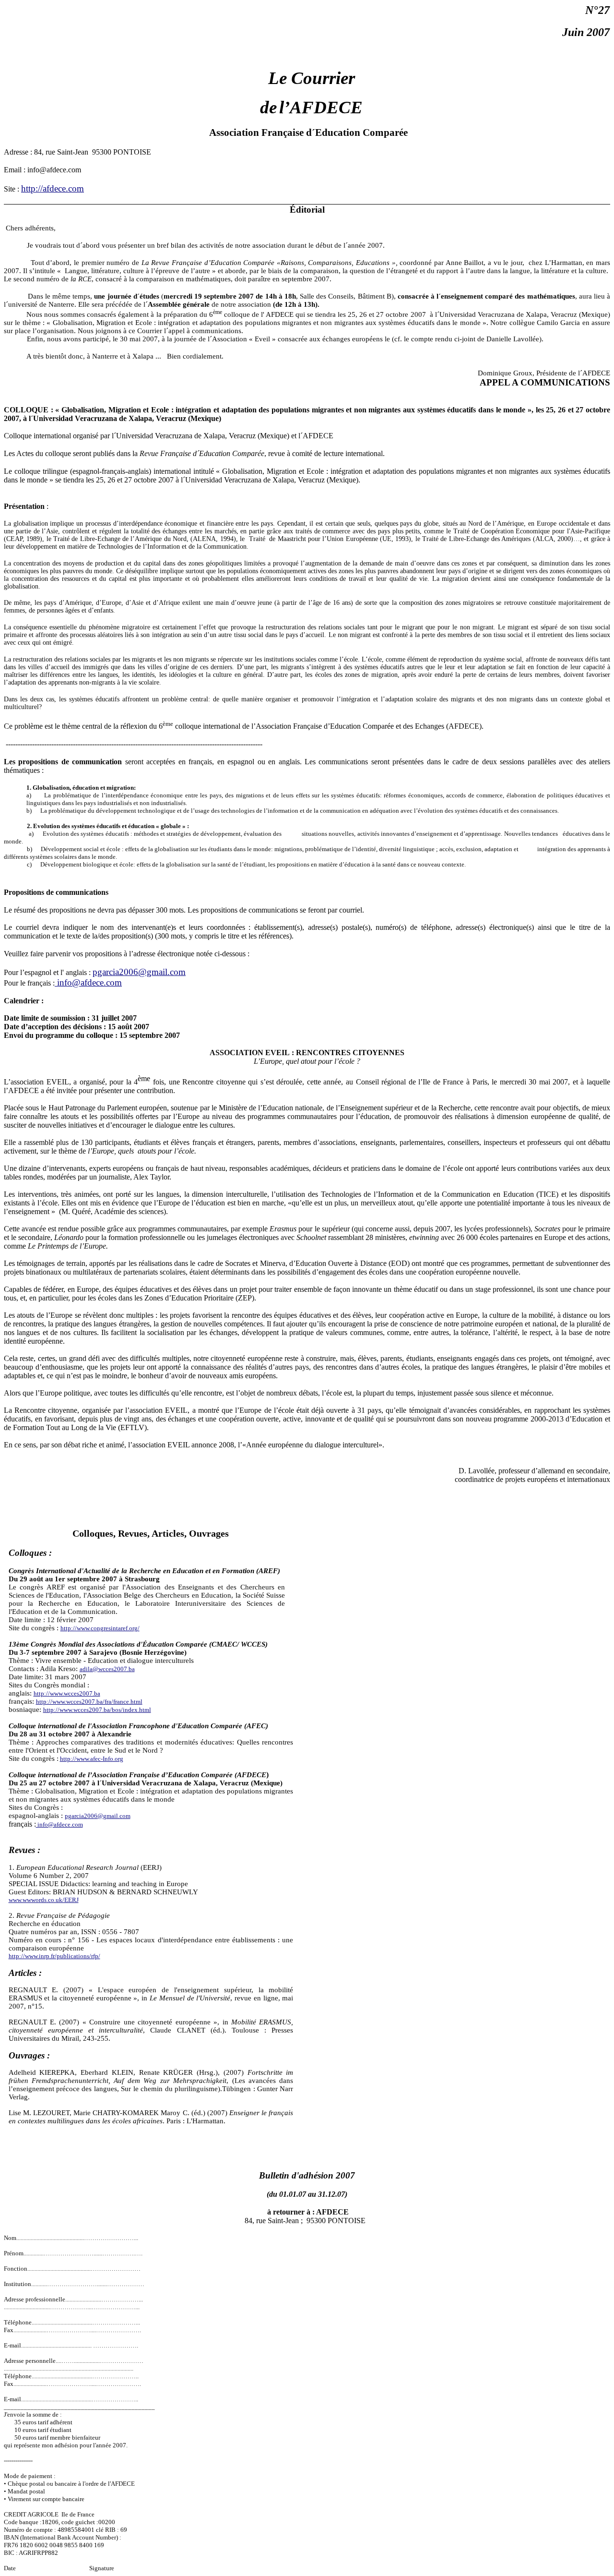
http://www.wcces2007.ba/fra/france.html (89, 1702)
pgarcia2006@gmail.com (139, 972)
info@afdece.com (88, 982)
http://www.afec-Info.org (92, 1759)
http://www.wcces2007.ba (67, 1693)
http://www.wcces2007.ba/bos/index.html (97, 1710)
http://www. (100, 1628)
